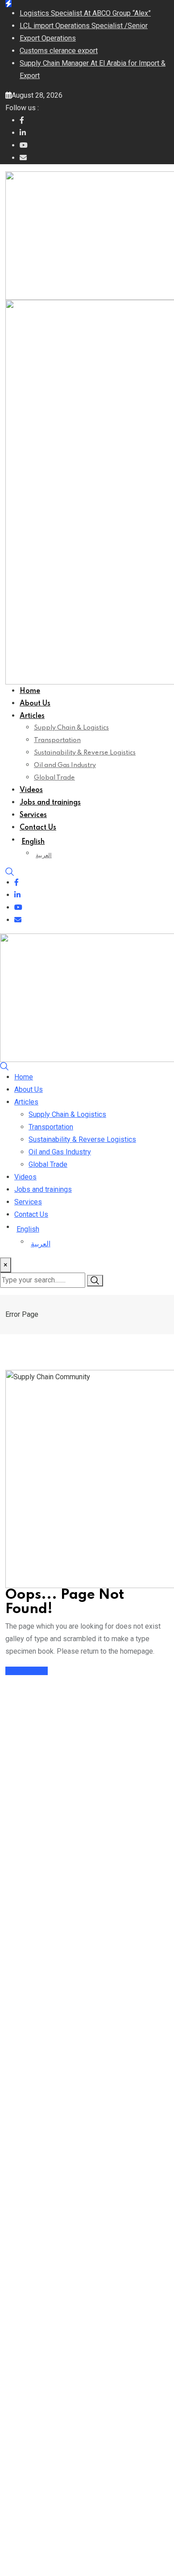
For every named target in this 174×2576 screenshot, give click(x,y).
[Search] (10, 871)
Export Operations (48, 38)
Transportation (57, 740)
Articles (32, 716)
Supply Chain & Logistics (71, 728)
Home (30, 691)
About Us (35, 704)
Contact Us (38, 828)
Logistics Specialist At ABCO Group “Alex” (85, 13)
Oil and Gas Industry (65, 765)
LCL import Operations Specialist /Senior (84, 26)
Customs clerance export (59, 51)
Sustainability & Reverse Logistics (85, 753)
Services (33, 815)
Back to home (27, 1671)
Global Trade (54, 778)
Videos (31, 790)
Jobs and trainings (50, 803)
